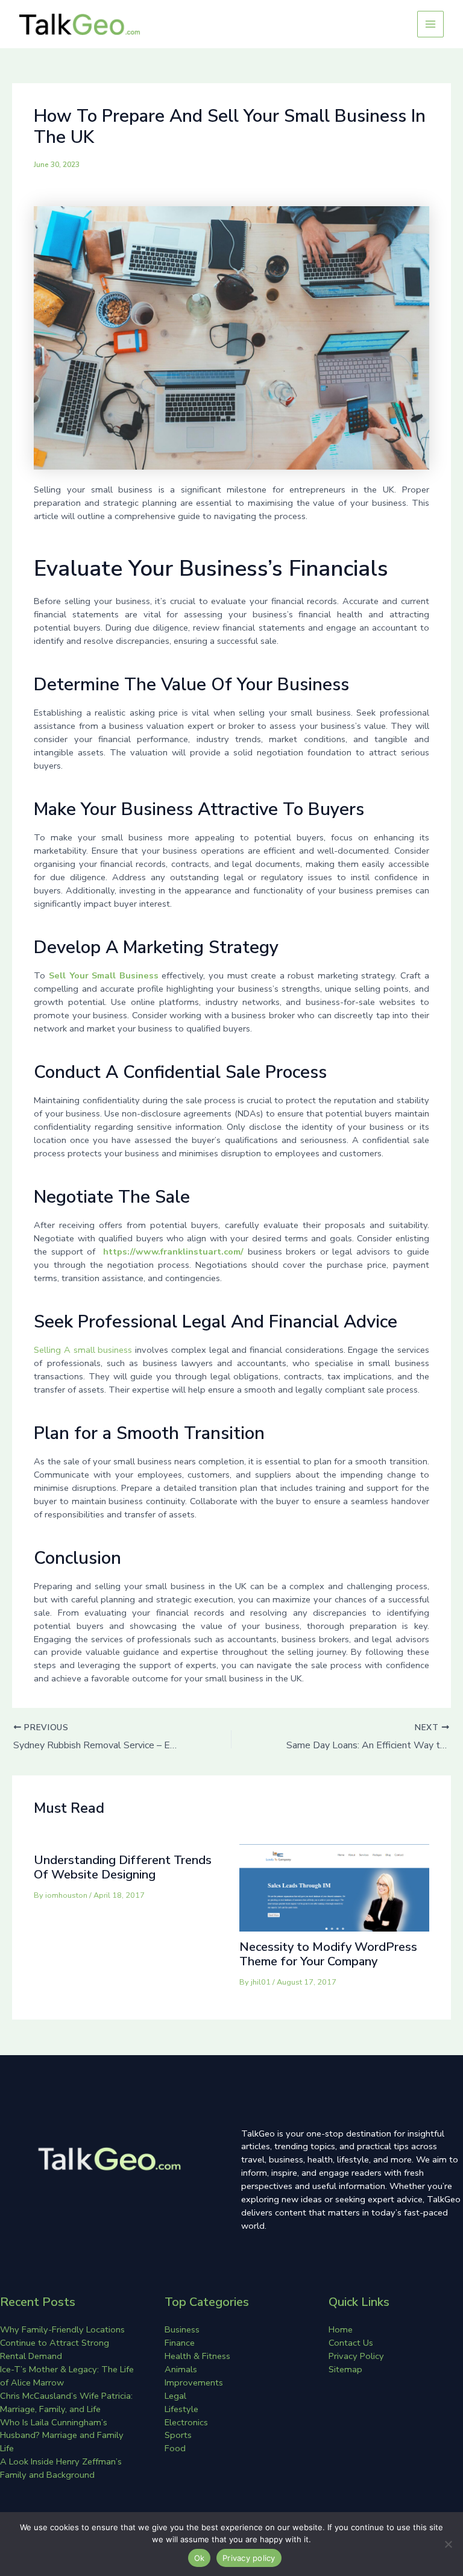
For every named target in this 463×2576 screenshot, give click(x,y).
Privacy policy (249, 2558)
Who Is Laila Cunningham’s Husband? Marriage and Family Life (62, 2436)
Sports (178, 2435)
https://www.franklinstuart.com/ (173, 1252)
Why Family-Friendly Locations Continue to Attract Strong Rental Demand (62, 2343)
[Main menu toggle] (430, 24)
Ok (200, 2558)
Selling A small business (83, 1350)
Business (182, 2329)
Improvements (194, 2382)
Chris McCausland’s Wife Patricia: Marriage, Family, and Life (66, 2402)
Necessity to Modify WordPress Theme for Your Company (328, 1954)
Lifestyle (181, 2409)
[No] (448, 2544)
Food (175, 2448)
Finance (180, 2343)
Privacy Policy (356, 2356)
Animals (181, 2369)
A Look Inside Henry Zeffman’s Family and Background (61, 2468)
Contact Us (351, 2343)
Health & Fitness (197, 2356)
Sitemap (345, 2369)
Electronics (186, 2422)
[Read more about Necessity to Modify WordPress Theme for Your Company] (334, 1887)
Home (341, 2329)
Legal (175, 2396)
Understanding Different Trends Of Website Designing (123, 1867)
